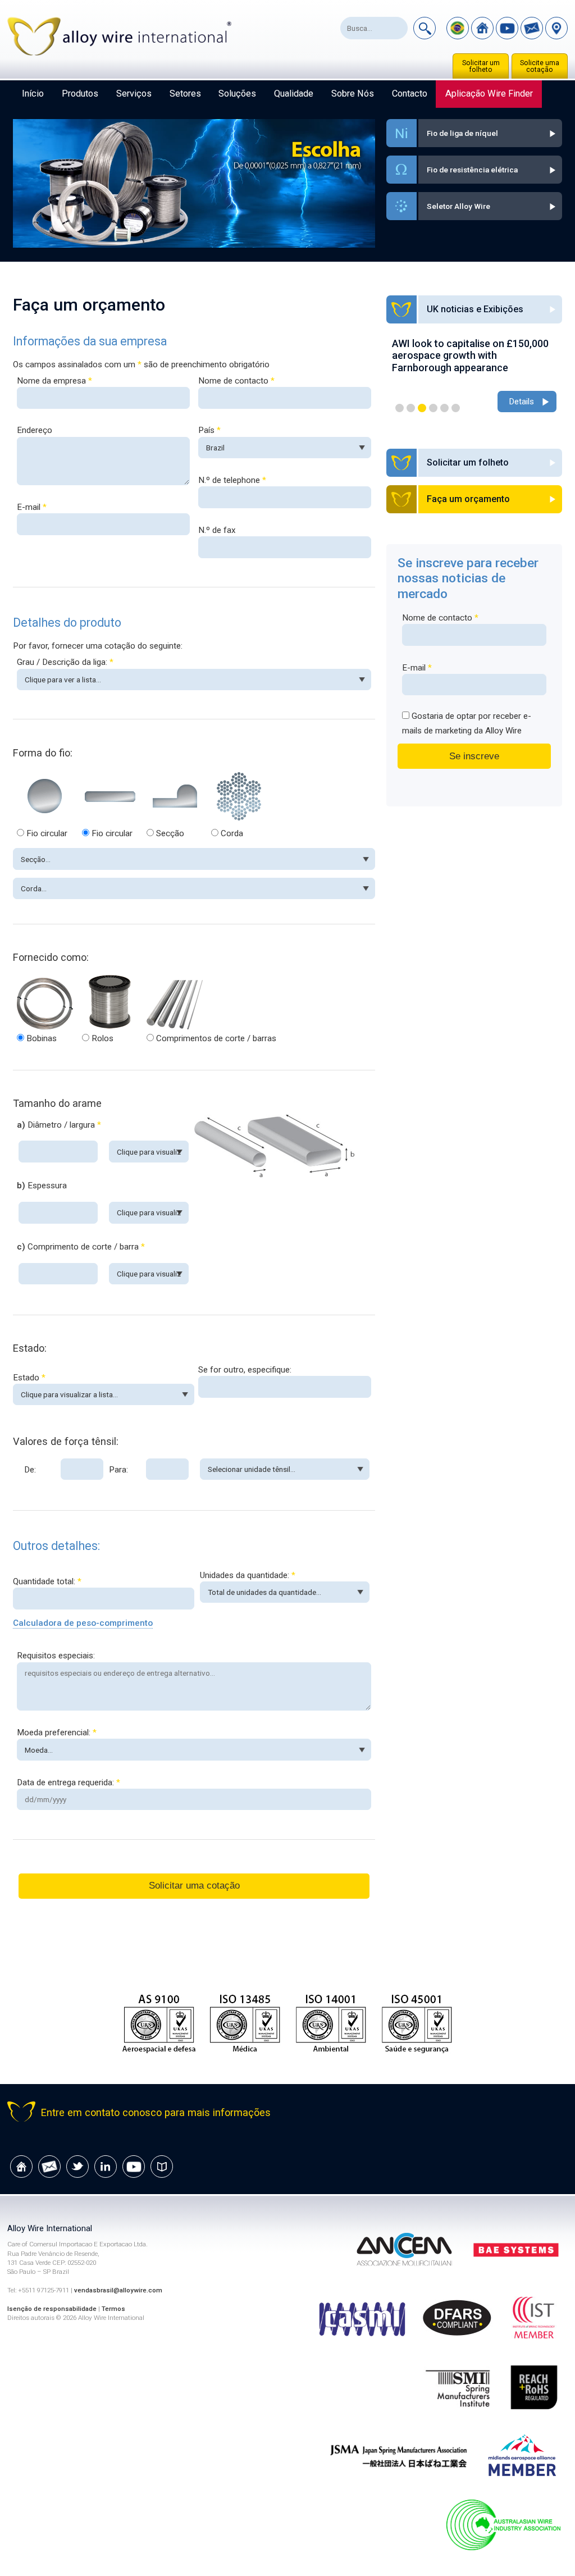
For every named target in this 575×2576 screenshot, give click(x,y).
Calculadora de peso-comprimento (83, 1623)
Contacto (410, 94)
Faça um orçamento (468, 499)
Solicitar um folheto (481, 66)
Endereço (35, 430)
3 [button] (422, 408)
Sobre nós (353, 94)
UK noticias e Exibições (475, 309)
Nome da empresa (54, 381)
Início (33, 94)
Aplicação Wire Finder (489, 94)
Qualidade (294, 94)
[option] (474, 370)
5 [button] (444, 408)
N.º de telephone (232, 480)
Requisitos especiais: (56, 1656)
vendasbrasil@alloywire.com (118, 2290)
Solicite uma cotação (540, 66)
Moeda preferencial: (57, 1732)
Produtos (80, 94)
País (209, 430)
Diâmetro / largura (59, 1125)
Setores (185, 94)
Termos (113, 2309)
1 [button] (400, 408)
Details (521, 389)
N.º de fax (217, 530)
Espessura (42, 1186)
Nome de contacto (236, 381)
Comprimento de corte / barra (81, 1247)
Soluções (237, 94)
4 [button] (433, 408)
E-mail (32, 507)
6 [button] (456, 408)
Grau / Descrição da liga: (65, 662)
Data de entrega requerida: (69, 1782)
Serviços (134, 94)
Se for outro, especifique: (245, 1370)
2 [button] (411, 408)
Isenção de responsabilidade (52, 2309)
